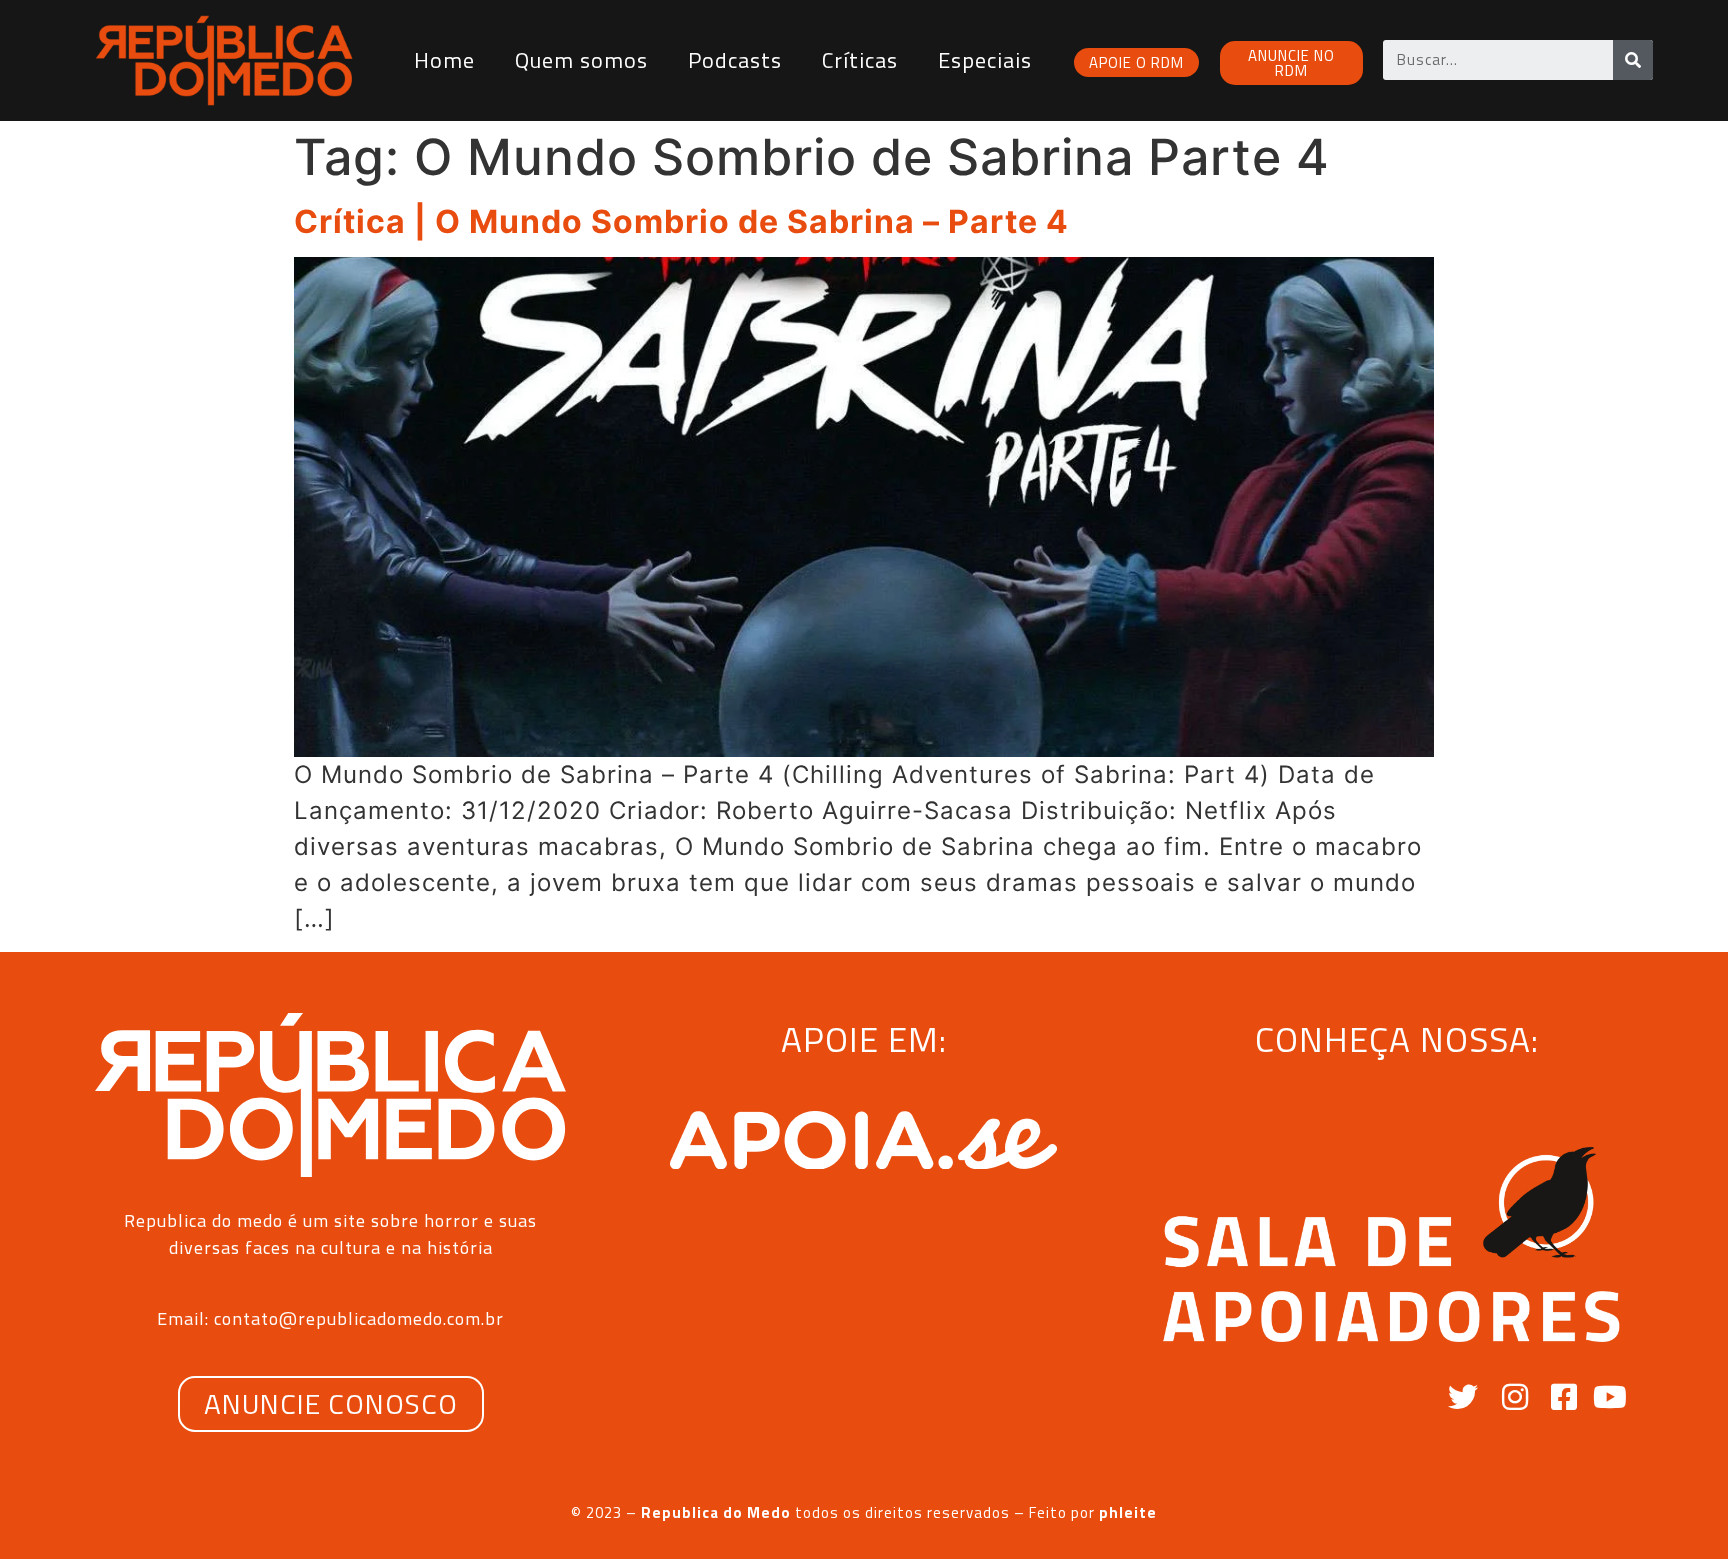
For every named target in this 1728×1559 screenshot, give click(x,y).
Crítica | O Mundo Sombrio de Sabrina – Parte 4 (681, 221)
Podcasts (735, 60)
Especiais (985, 60)
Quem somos (581, 60)
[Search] (1633, 60)
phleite (1128, 1512)
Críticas (860, 60)
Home (444, 60)
